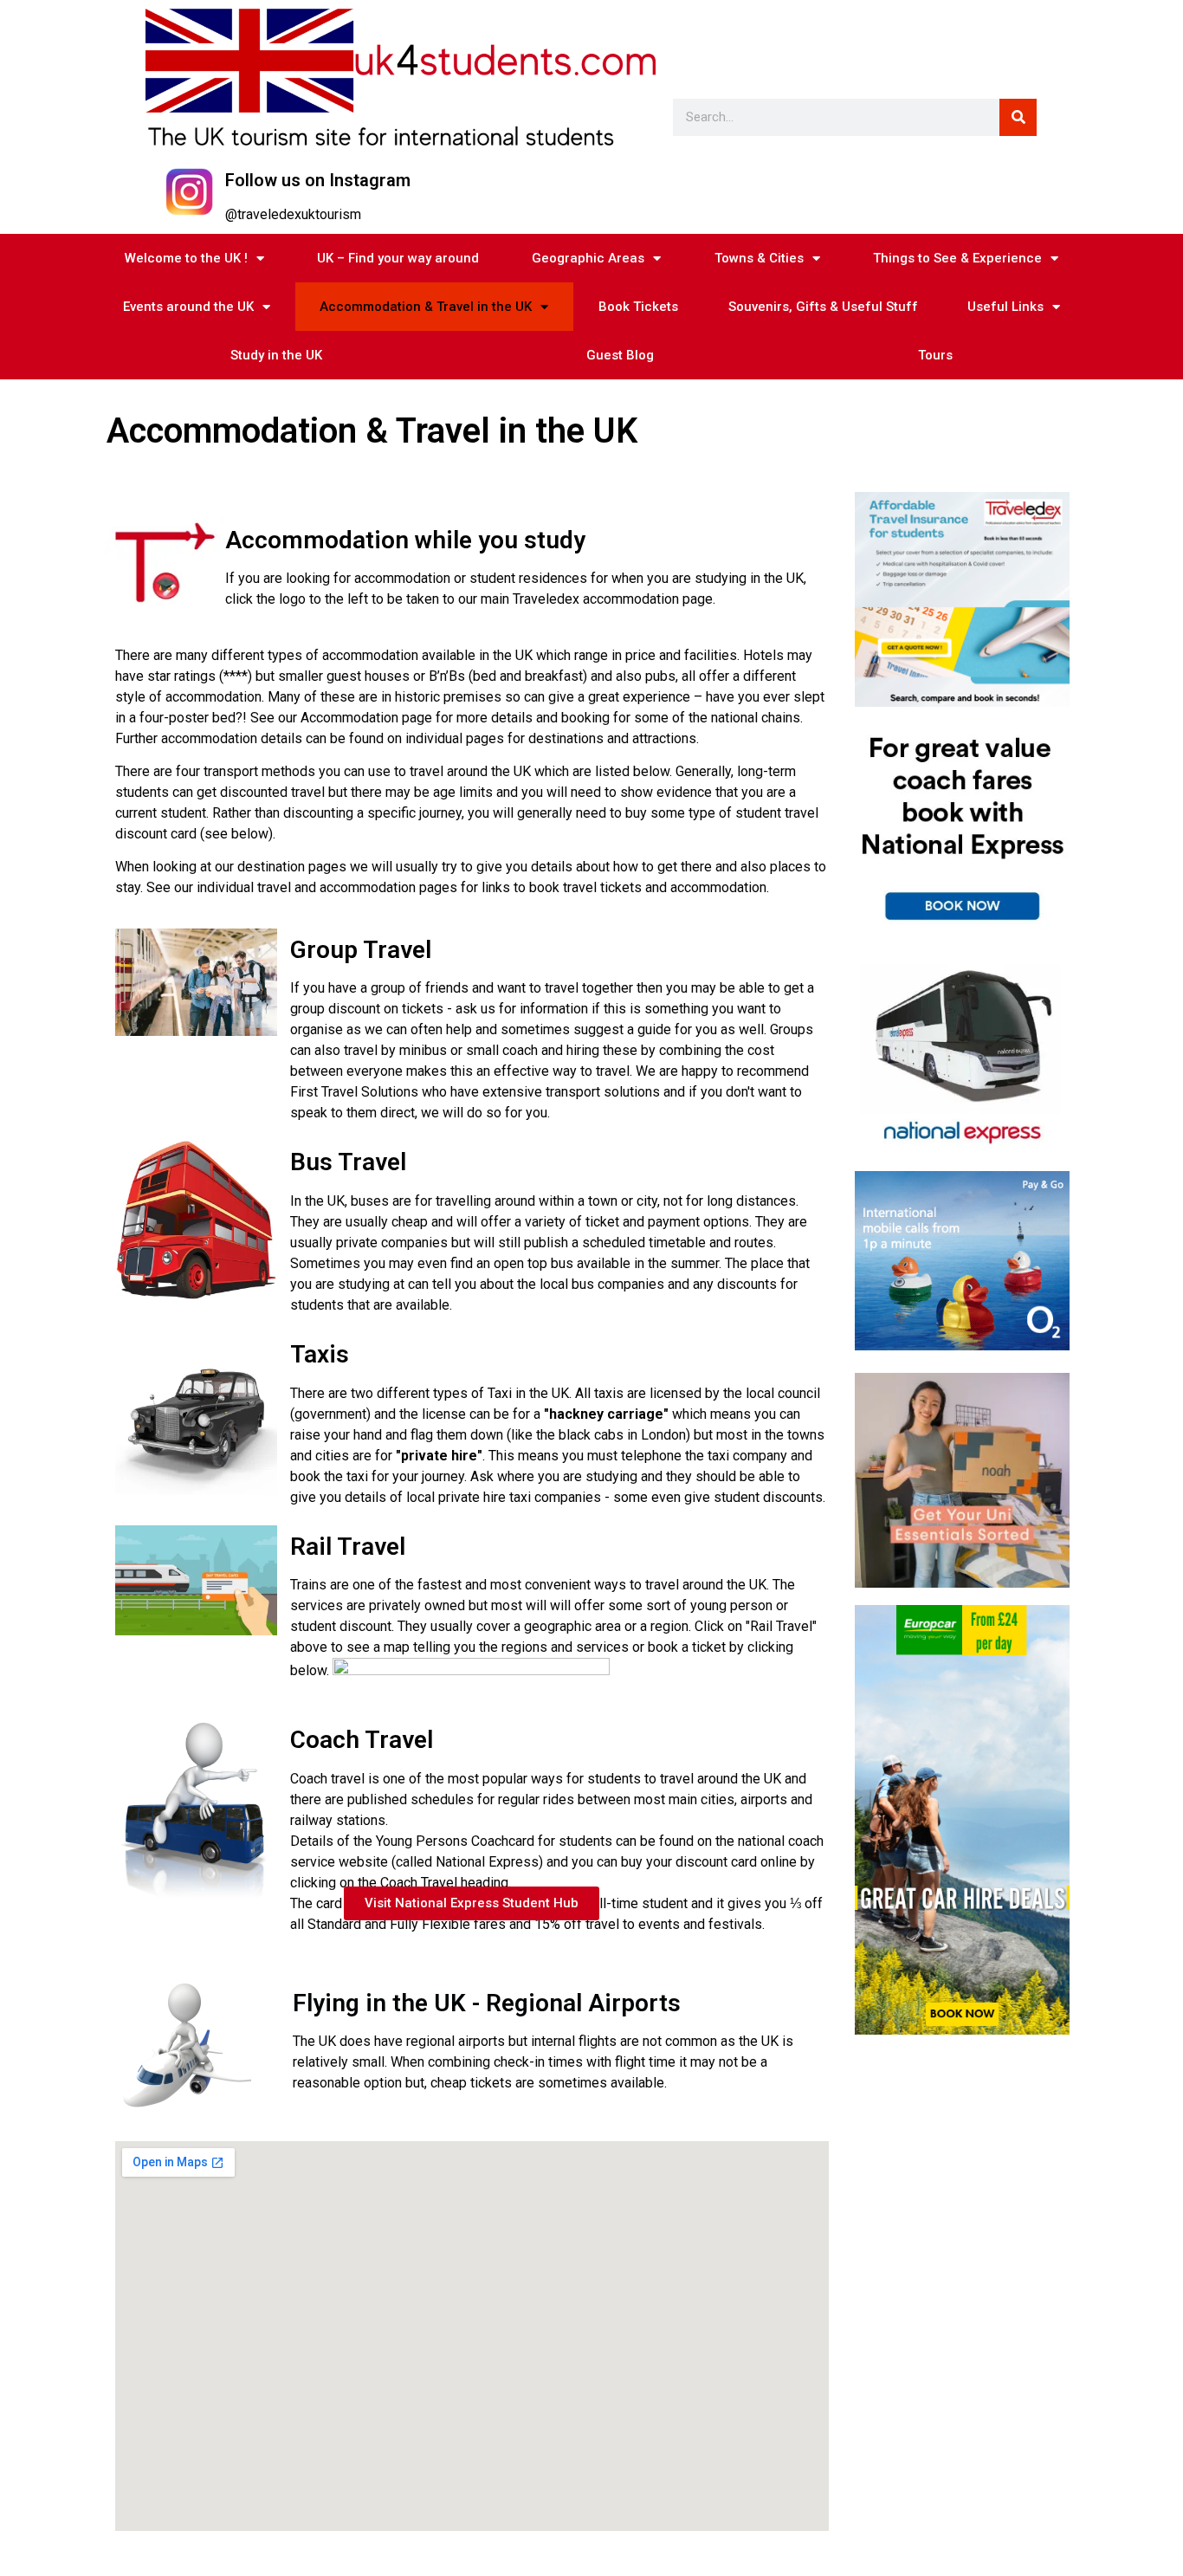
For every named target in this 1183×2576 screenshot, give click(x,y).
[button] (472, 1903)
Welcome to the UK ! (186, 258)
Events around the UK (188, 307)
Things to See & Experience (957, 258)
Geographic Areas (588, 258)
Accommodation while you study (405, 540)
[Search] (1018, 117)
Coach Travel (362, 1740)
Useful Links (1005, 307)
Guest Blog (620, 355)
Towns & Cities (759, 258)
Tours (935, 355)
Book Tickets (638, 307)
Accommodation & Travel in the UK (426, 307)
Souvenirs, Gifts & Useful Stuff (823, 307)
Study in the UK (276, 355)
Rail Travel (348, 1547)
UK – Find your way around (398, 258)
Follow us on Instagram (318, 180)
